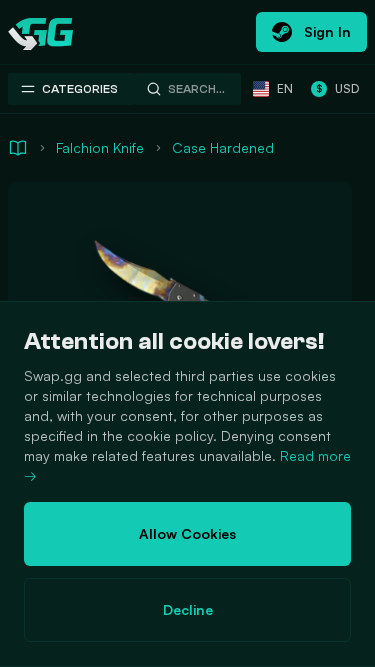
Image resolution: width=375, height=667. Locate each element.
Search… (196, 89)
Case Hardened (223, 147)
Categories (80, 89)
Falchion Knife (100, 147)
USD (337, 88)
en (285, 88)
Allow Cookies (187, 533)
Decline (188, 609)
